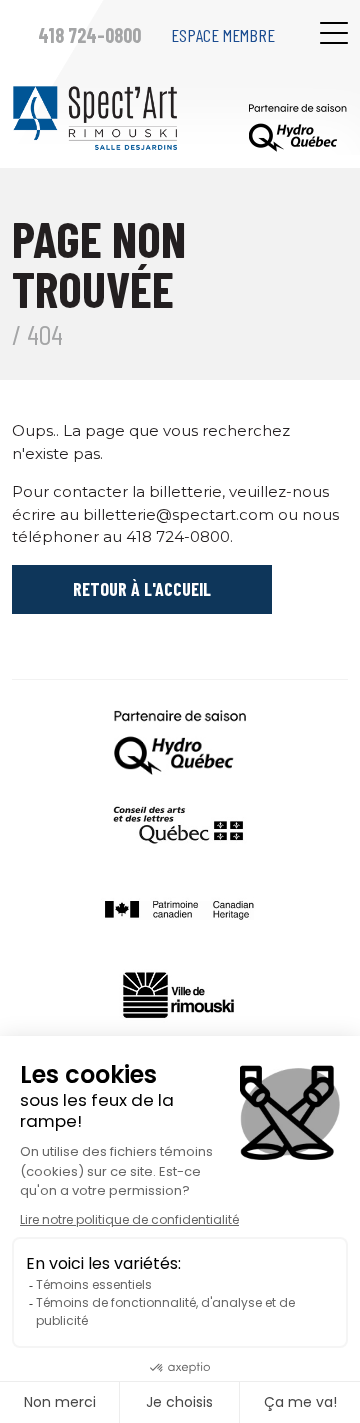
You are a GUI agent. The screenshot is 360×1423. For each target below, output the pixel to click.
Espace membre (223, 35)
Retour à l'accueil (142, 589)
